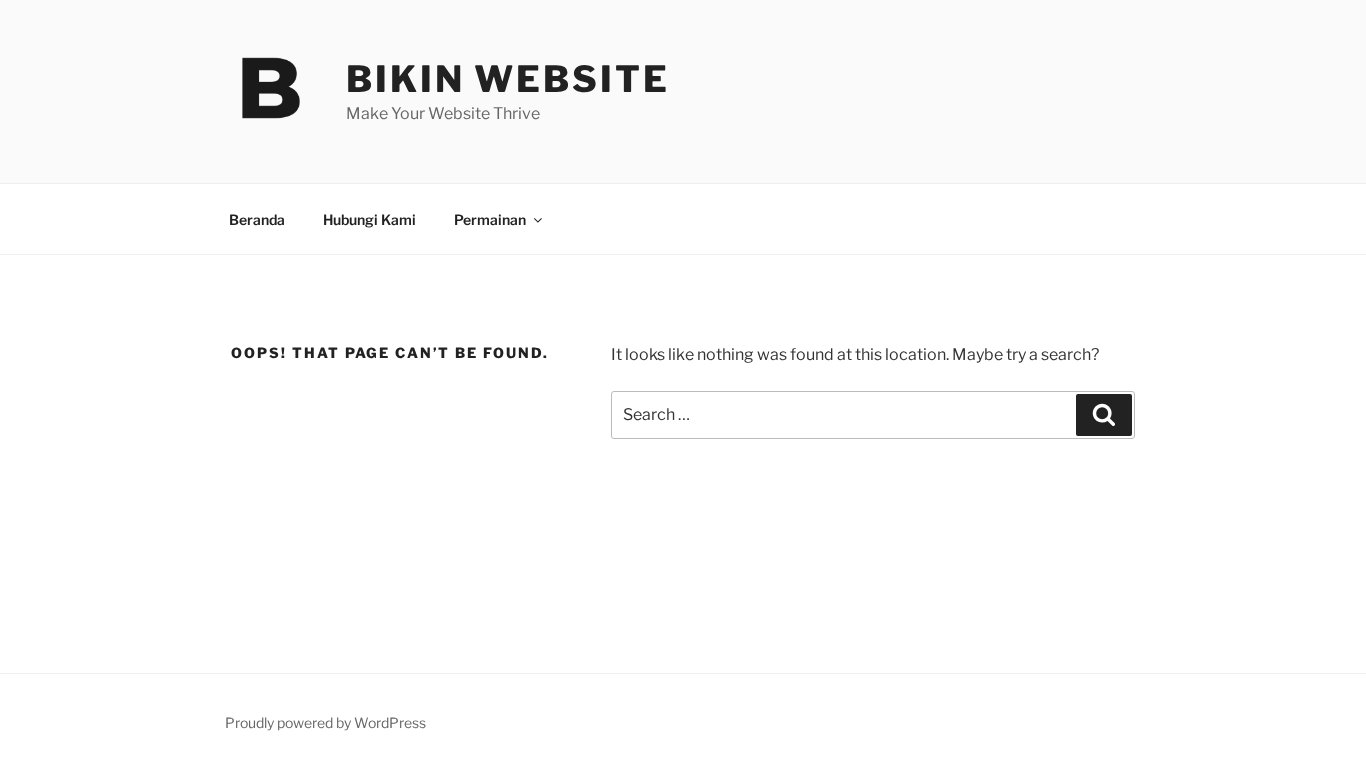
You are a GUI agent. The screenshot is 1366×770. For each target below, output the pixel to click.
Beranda (257, 219)
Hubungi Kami (369, 219)
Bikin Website (507, 79)
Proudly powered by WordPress (325, 722)
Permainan (490, 219)
